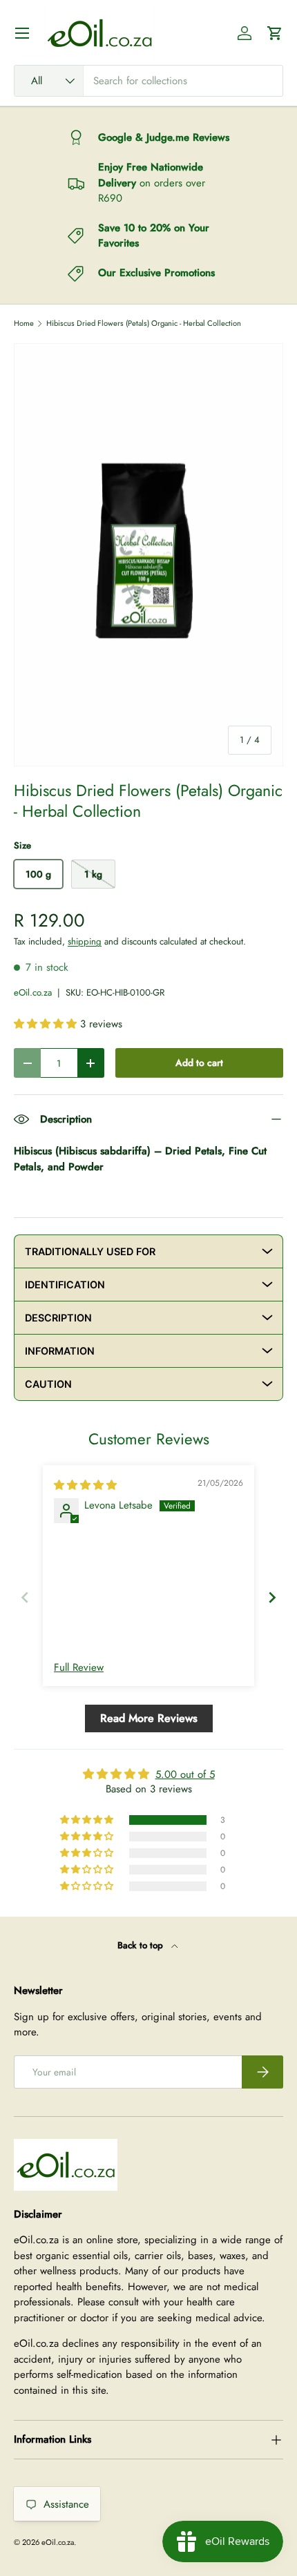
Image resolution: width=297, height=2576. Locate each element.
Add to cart (199, 1063)
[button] (275, 33)
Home (24, 323)
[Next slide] (272, 1597)
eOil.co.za (33, 992)
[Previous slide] (25, 1597)
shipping (85, 941)
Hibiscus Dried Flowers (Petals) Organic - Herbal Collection (144, 323)
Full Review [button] (79, 1668)
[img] (85, 1485)
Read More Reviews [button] (149, 1718)
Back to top (142, 1945)
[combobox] (148, 81)
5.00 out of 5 (185, 1774)
